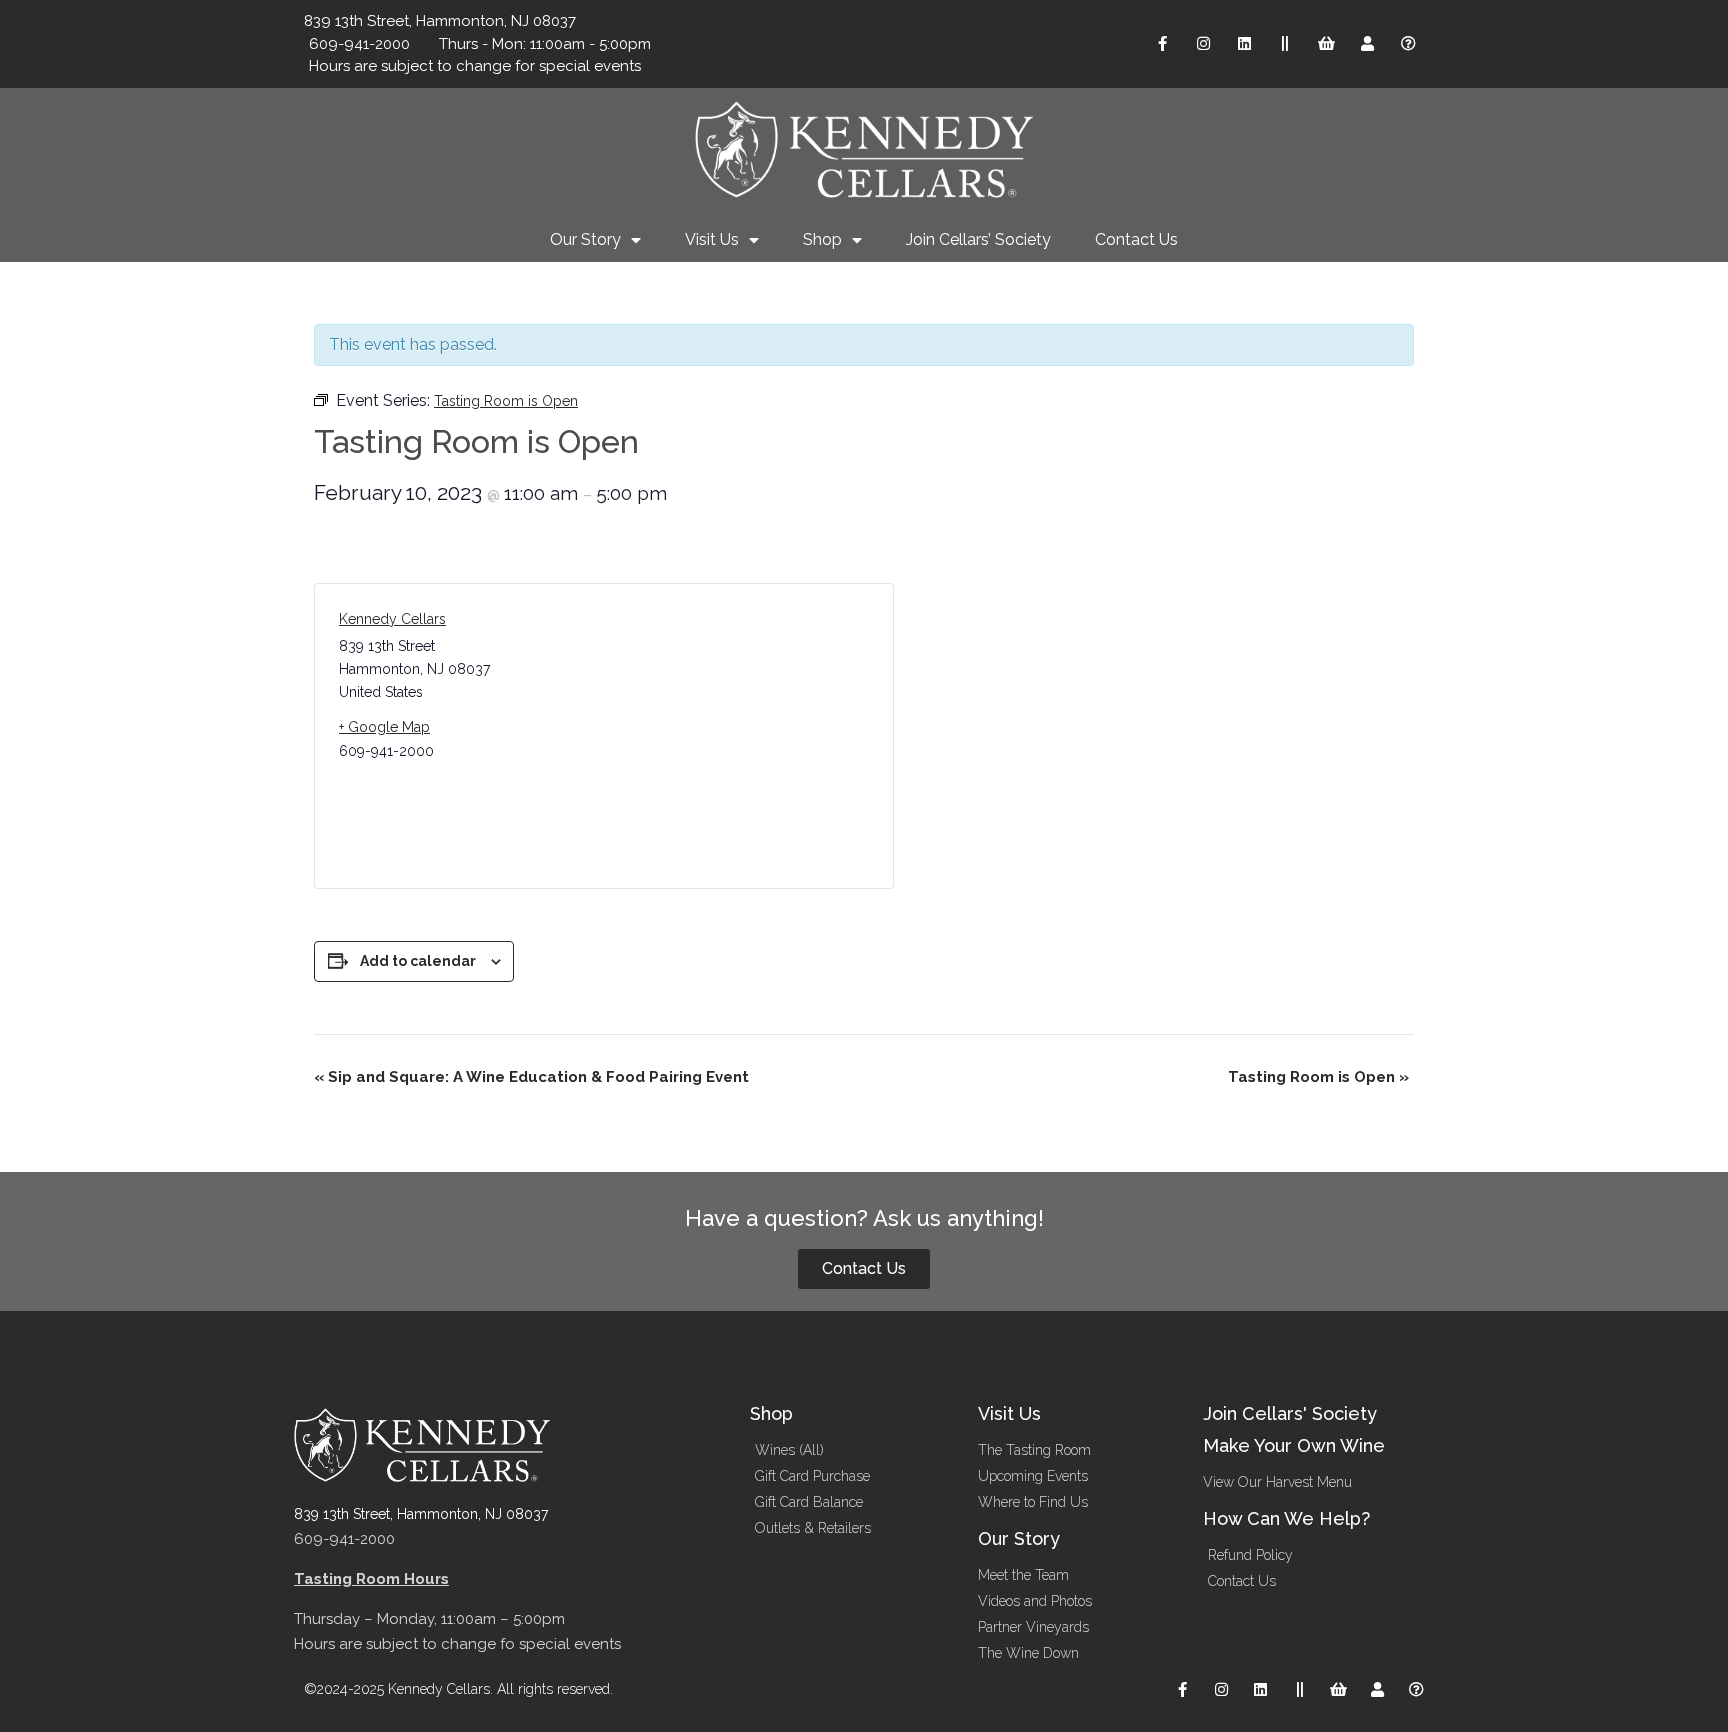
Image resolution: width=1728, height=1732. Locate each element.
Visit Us (712, 239)
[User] (1367, 44)
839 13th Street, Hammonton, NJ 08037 (421, 1514)
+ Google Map (384, 727)
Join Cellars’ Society (978, 239)
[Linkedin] (1244, 44)
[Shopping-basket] (1326, 44)
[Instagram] (1203, 44)
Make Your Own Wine (1294, 1445)
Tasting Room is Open (1318, 1077)
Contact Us (1136, 239)
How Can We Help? (1286, 1518)
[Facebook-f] (1162, 44)
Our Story (585, 239)
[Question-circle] (1408, 44)
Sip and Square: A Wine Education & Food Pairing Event (531, 1077)
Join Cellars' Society (1290, 1413)
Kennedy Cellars (392, 619)
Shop (822, 239)
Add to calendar (418, 961)
